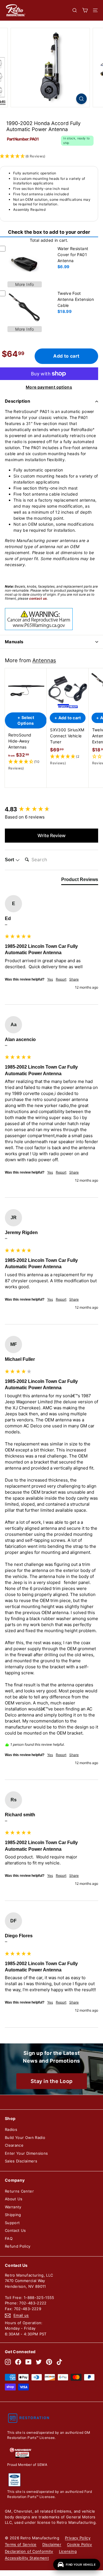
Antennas (44, 660)
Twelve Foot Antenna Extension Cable (76, 299)
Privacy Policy (78, 2538)
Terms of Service (21, 2544)
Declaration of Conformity (29, 2551)
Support (12, 2223)
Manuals (14, 642)
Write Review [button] (51, 835)
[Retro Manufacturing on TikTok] (59, 2362)
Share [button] (74, 979)
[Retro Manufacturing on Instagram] (8, 2362)
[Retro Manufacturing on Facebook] (18, 2362)
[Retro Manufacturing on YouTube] (28, 2362)
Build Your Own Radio (25, 2137)
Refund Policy (18, 2246)
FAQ (9, 2238)
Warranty (13, 2207)
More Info (24, 284)
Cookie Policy (80, 2544)
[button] (26, 765)
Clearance (14, 2145)
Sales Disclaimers (21, 2161)
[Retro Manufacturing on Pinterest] (49, 2362)
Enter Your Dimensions (26, 2153)
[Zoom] (81, 99)
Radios (11, 2129)
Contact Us (15, 2230)
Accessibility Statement (27, 2558)
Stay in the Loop (52, 2081)
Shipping (13, 2215)
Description (17, 401)
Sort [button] (10, 860)
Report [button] (61, 979)
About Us (14, 2199)
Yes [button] (50, 979)
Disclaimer (52, 2544)
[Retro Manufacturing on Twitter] (39, 2362)
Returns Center (19, 2191)
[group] (51, 809)
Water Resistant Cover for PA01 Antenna (73, 255)
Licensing (68, 2551)
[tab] (80, 881)
